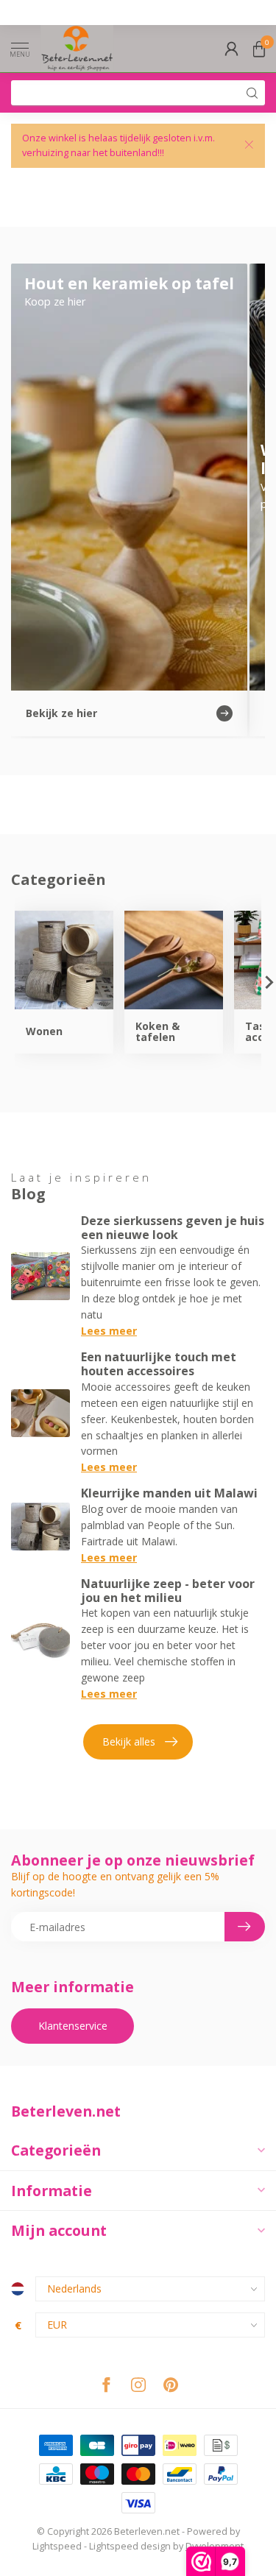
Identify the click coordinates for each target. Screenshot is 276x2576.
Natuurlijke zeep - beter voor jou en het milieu (168, 1591)
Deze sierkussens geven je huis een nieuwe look (173, 1228)
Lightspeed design (130, 2546)
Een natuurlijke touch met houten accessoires (159, 1364)
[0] (259, 49)
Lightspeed (57, 2546)
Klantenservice (73, 2026)
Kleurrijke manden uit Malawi (169, 1493)
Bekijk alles (129, 1742)
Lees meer (109, 1331)
